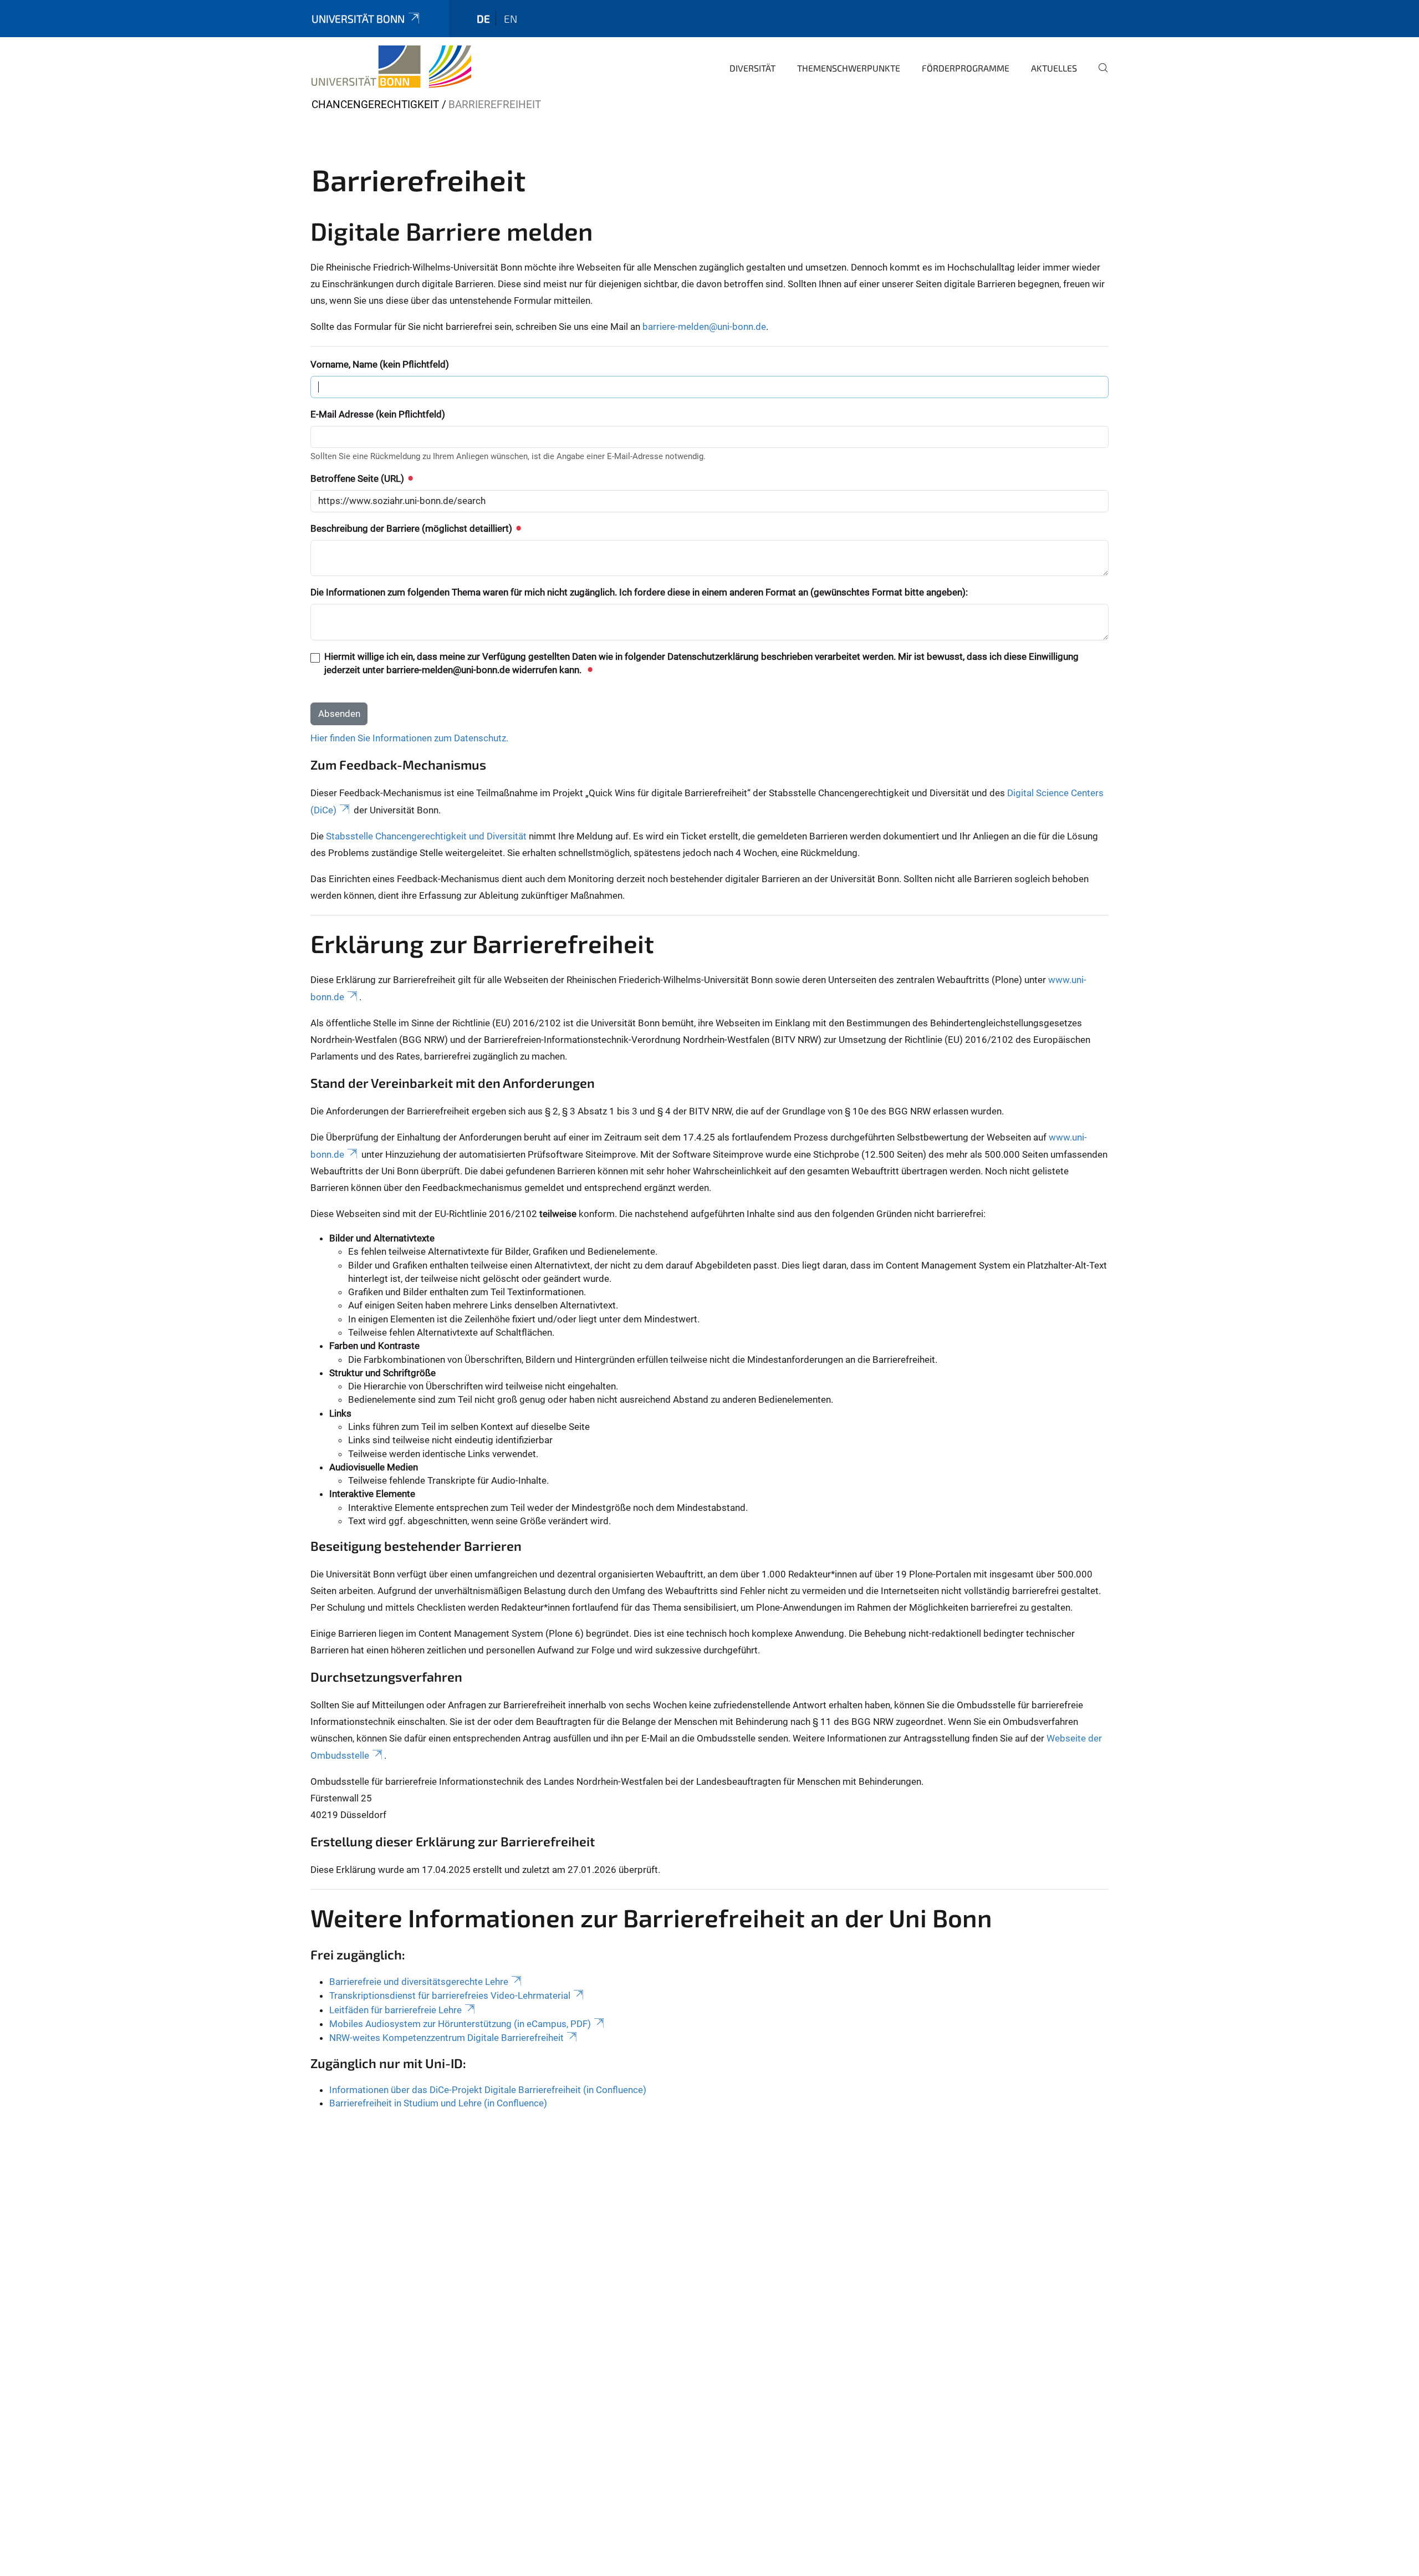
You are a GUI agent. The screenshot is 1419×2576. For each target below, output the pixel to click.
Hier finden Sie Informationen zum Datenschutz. (409, 738)
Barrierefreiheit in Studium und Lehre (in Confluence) (438, 2103)
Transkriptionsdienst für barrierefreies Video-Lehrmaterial (450, 1995)
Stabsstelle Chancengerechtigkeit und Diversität (426, 836)
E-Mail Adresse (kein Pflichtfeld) (378, 414)
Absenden (339, 714)
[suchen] (1099, 75)
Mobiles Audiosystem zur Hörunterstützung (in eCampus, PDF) (460, 2024)
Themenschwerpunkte (849, 68)
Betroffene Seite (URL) (358, 478)
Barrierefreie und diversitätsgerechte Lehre (419, 1982)
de (483, 19)
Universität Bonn (358, 19)
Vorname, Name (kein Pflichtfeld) (380, 364)
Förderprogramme (966, 68)
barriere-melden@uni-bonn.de (704, 327)
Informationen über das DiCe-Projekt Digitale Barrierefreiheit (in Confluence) (488, 2090)
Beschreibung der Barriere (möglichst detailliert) (412, 528)
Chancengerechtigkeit (375, 105)
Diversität (752, 68)
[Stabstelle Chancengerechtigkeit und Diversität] (391, 67)
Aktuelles (1054, 68)
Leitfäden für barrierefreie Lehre (395, 2010)
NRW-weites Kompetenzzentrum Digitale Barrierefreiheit (446, 2038)
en (511, 19)
